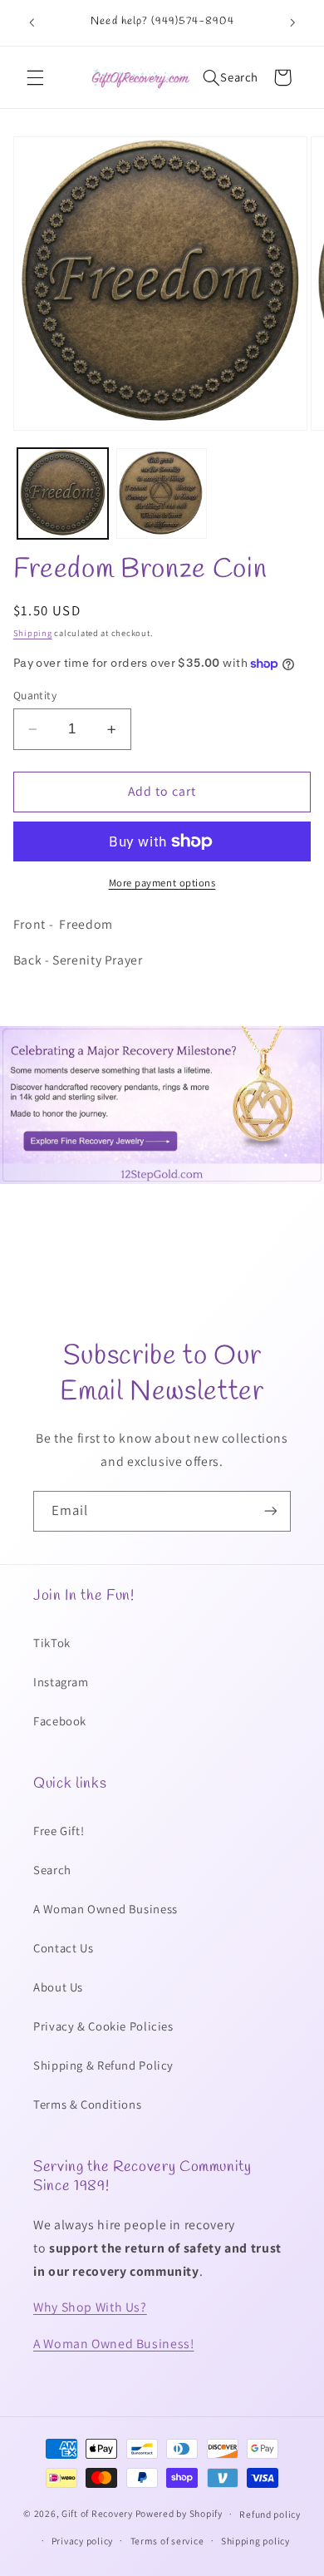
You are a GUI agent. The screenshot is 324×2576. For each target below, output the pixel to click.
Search (52, 1870)
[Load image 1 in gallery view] (63, 493)
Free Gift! (59, 1831)
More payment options (162, 883)
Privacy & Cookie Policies (103, 2026)
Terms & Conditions (87, 2104)
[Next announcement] (292, 22)
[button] (35, 77)
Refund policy (270, 2514)
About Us (58, 1987)
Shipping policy (255, 2541)
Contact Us (63, 1948)
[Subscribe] (271, 1511)
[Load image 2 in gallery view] (162, 493)
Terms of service (167, 2541)
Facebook (60, 1721)
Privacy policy (82, 2541)
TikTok (52, 1643)
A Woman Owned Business (106, 1909)
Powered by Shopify (179, 2513)
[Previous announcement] (32, 22)
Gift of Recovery (97, 2513)
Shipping (33, 633)
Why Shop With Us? (90, 2307)
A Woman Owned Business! (114, 2344)
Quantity (35, 695)
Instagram (61, 1682)
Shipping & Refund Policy (103, 2065)
